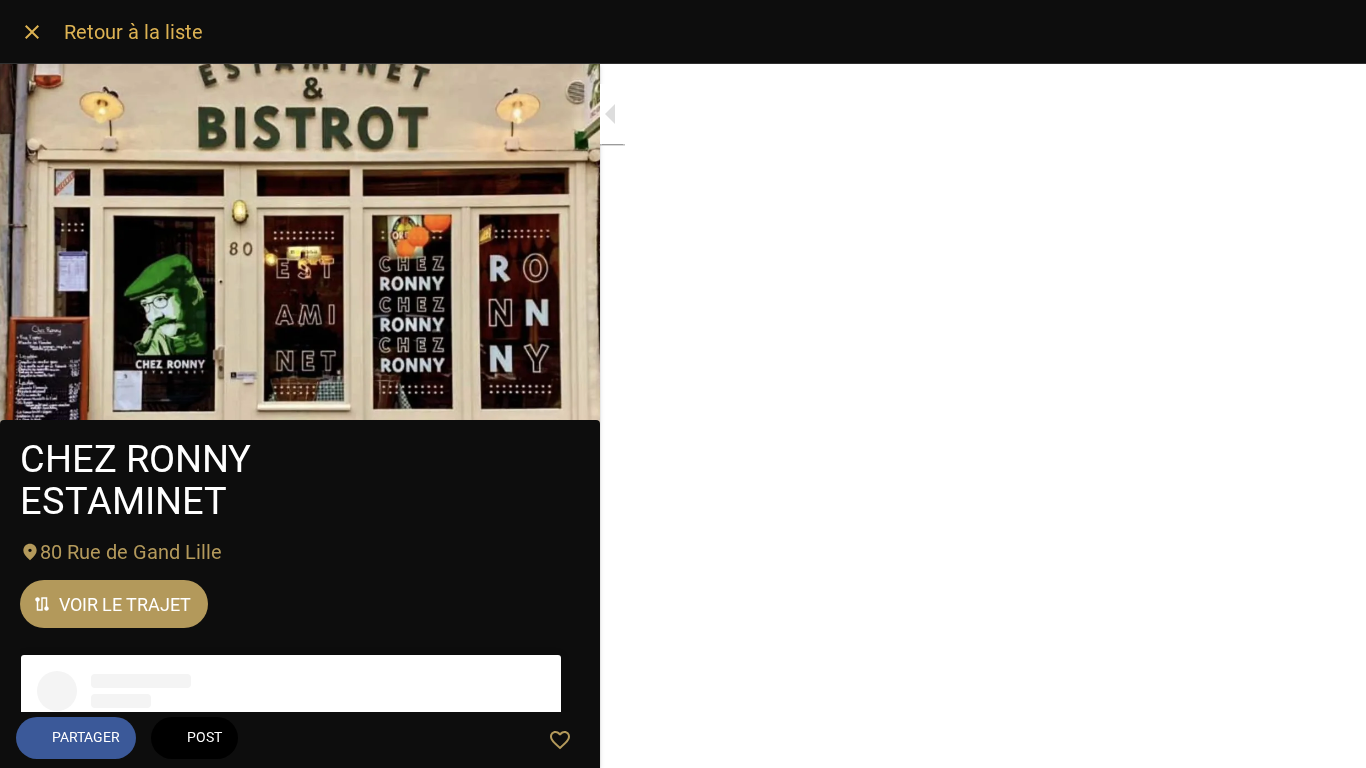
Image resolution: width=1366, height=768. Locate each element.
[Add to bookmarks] (560, 740)
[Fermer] (32, 32)
